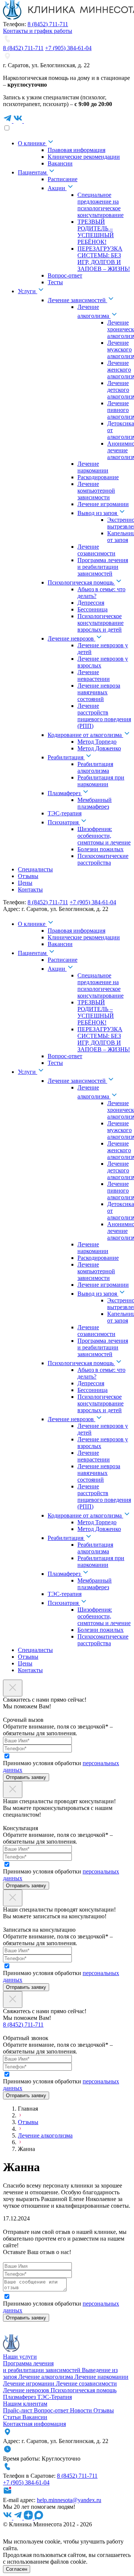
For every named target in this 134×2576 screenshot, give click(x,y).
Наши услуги (20, 2357)
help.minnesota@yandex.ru (69, 2500)
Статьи (13, 2417)
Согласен (17, 2569)
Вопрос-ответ (52, 2410)
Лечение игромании (29, 2383)
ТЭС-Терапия (55, 2397)
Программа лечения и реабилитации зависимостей (42, 2367)
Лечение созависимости (86, 2383)
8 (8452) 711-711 (48, 24)
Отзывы (28, 2122)
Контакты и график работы (38, 31)
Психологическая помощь (84, 2390)
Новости (82, 2410)
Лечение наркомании (101, 2377)
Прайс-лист (18, 2410)
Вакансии (35, 2417)
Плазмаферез (20, 2397)
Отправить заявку (26, 1777)
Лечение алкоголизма (45, 2135)
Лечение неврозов (27, 2390)
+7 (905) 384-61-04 (68, 48)
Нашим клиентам (25, 2404)
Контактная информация (34, 2424)
